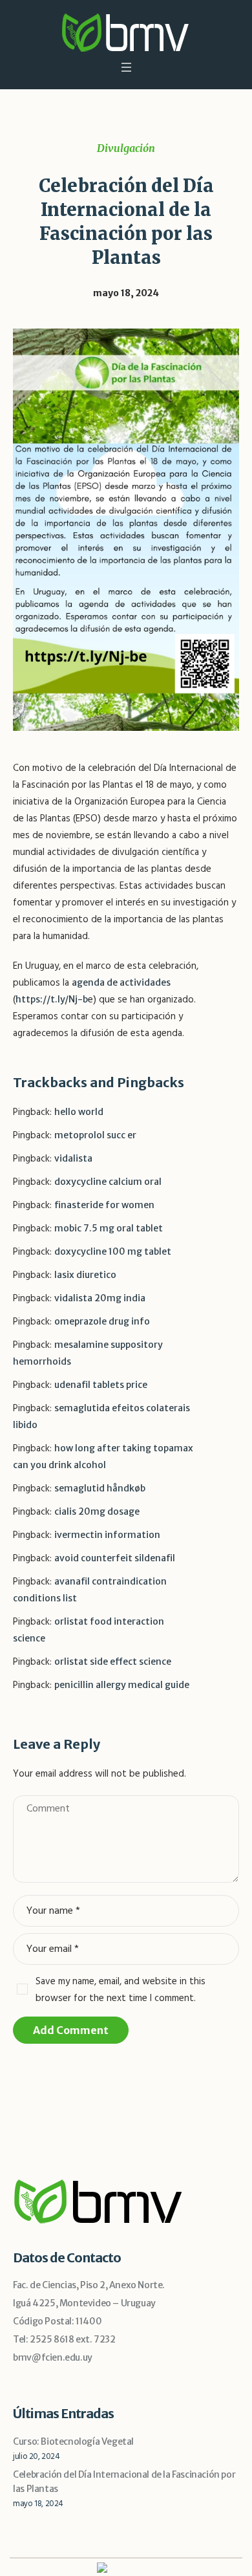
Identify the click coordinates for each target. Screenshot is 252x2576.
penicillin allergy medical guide (122, 1685)
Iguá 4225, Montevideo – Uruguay (84, 2303)
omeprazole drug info (102, 1321)
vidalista (73, 1158)
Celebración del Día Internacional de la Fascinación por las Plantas (124, 2482)
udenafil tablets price (101, 1385)
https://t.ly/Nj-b (52, 999)
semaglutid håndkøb (100, 1488)
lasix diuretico (85, 1275)
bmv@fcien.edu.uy (53, 2357)
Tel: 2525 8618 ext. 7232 (64, 2339)
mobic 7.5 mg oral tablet (109, 1228)
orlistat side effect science (113, 1661)
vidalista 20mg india (100, 1298)
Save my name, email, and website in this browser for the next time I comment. (121, 1990)
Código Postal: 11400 (57, 2321)
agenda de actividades (121, 982)
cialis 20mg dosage (97, 1511)
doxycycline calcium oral (108, 1182)
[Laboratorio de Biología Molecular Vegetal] (126, 32)
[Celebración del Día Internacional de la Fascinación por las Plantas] (126, 529)
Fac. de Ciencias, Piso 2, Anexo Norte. (89, 2285)
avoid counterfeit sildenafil (115, 1558)
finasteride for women (104, 1205)
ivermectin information (107, 1535)
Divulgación (126, 148)
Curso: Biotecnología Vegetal (73, 2441)
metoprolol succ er (95, 1135)
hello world (79, 1112)
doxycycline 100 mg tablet (113, 1251)
